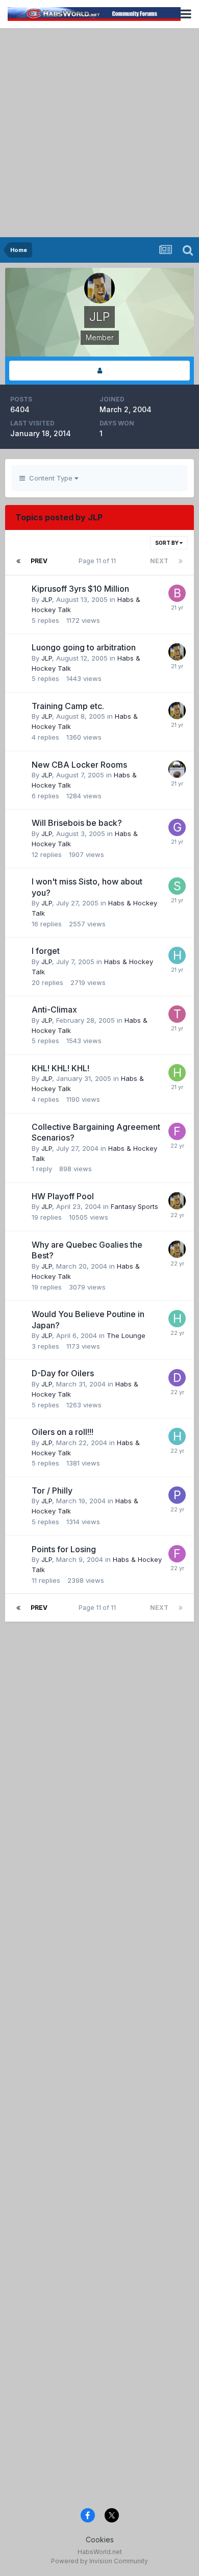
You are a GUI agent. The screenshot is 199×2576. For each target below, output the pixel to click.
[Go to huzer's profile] (177, 769)
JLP (47, 599)
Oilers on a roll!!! (63, 1432)
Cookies (100, 2540)
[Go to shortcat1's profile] (177, 886)
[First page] (18, 561)
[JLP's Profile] (99, 371)
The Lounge (126, 1335)
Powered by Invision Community (99, 2561)
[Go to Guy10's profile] (177, 827)
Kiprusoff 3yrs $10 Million (80, 589)
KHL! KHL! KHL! (60, 1068)
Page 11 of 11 (99, 561)
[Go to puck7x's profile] (177, 1495)
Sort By (167, 543)
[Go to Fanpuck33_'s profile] (177, 1131)
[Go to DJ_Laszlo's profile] (177, 1378)
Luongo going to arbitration (84, 647)
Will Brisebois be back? (77, 823)
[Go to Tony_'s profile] (177, 1014)
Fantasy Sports (134, 1206)
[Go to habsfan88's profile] (177, 1319)
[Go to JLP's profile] (177, 652)
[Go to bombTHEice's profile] (177, 593)
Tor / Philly (52, 1491)
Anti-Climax (54, 1009)
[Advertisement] (99, 133)
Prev (39, 561)
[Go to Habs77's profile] (177, 955)
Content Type (50, 478)
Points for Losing (64, 1549)
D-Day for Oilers (63, 1373)
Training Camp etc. (68, 706)
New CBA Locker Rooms (79, 765)
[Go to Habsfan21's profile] (177, 1073)
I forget (46, 951)
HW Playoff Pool (63, 1196)
